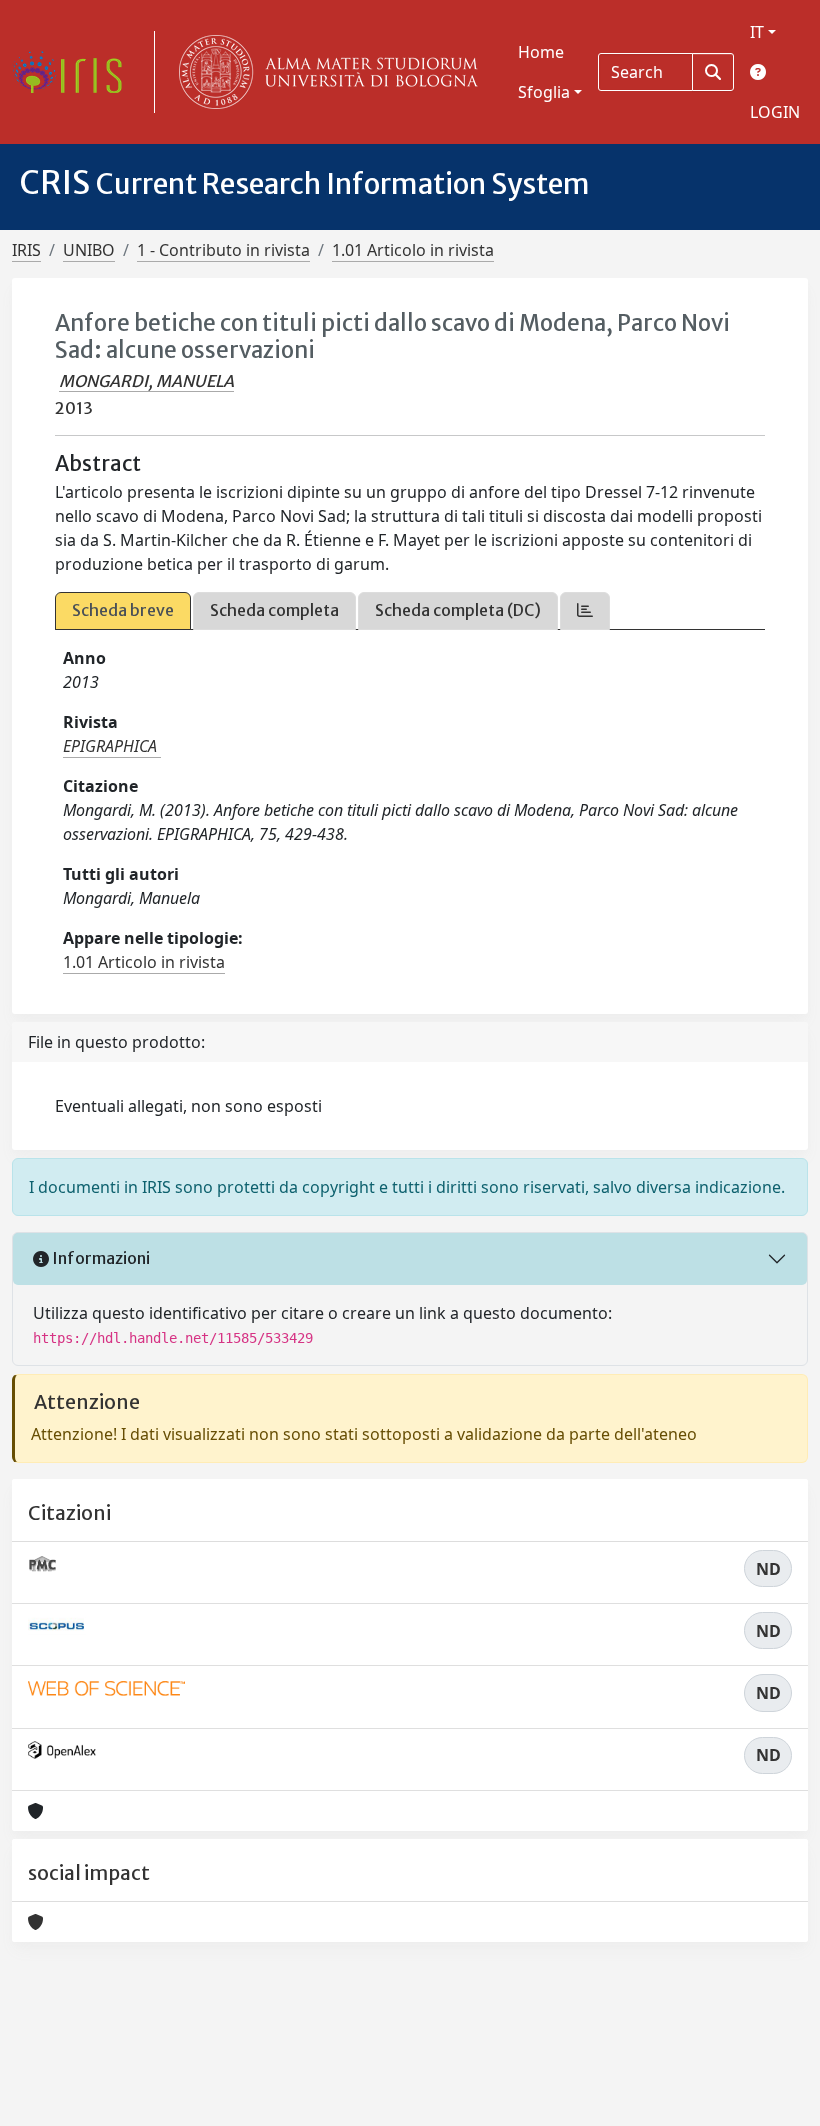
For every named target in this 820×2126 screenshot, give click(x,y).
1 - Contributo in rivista (223, 250)
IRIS (26, 250)
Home (541, 52)
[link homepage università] (324, 72)
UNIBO (89, 250)
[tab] (585, 610)
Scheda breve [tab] (123, 610)
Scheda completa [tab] (274, 610)
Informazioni (99, 1258)
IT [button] (757, 32)
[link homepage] (75, 72)
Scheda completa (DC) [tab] (458, 610)
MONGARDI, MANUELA (146, 381)
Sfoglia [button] (544, 92)
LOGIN (775, 112)
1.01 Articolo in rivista (413, 250)
